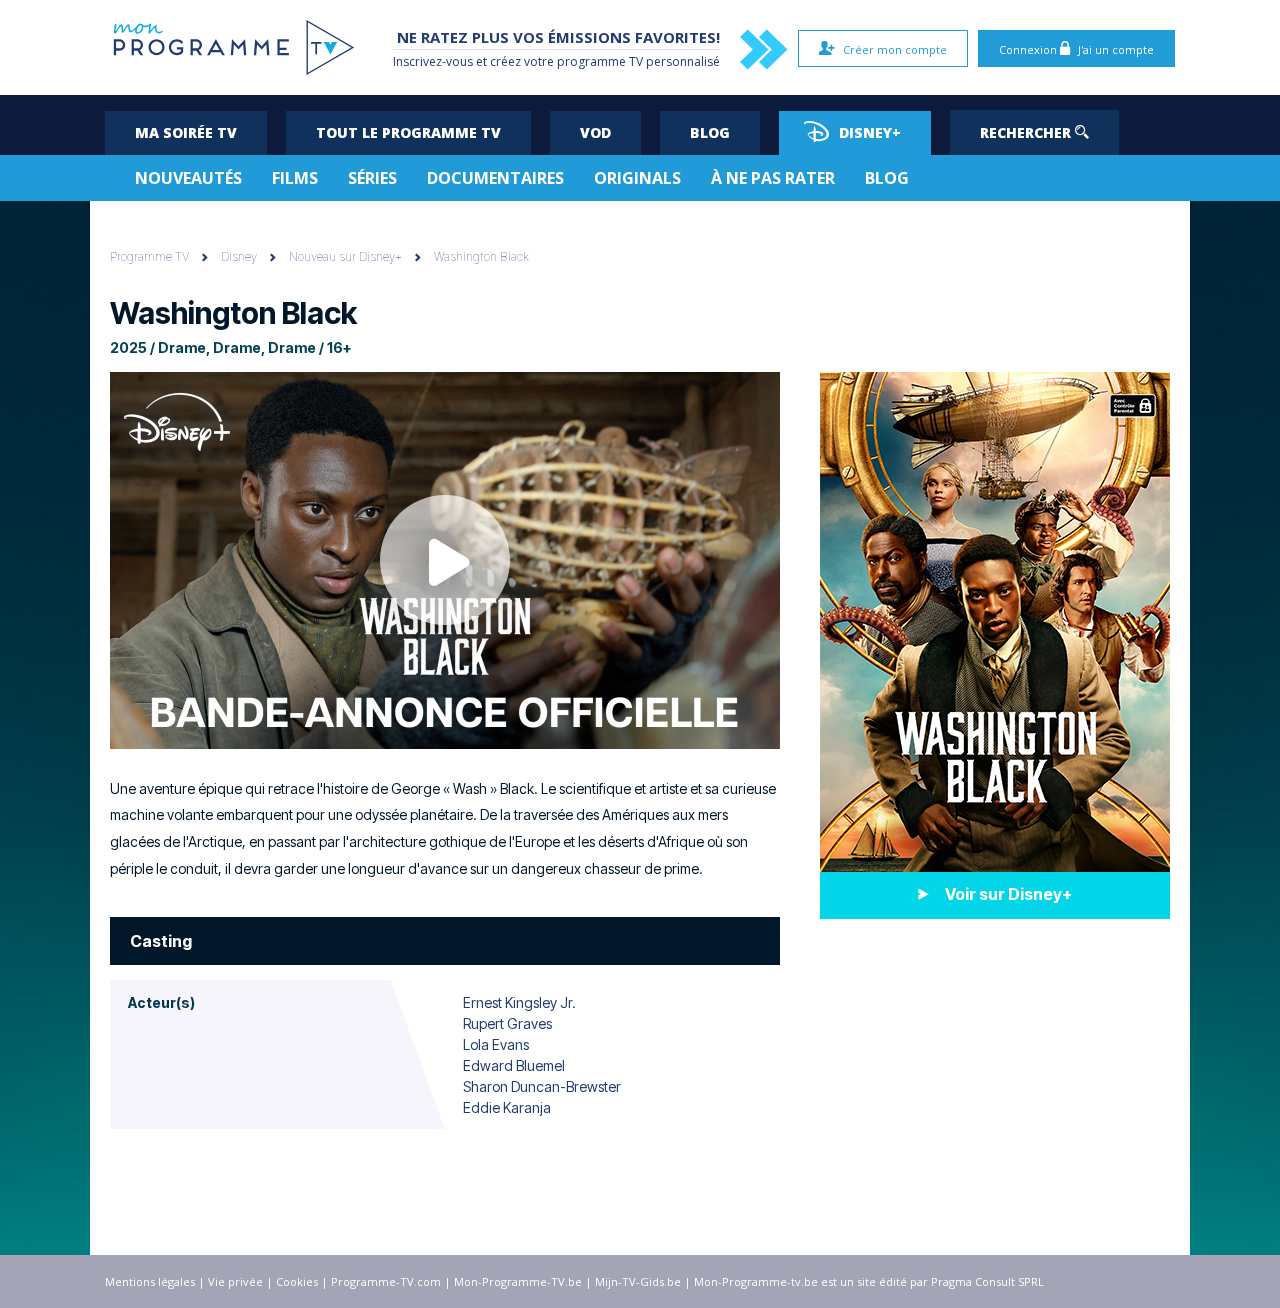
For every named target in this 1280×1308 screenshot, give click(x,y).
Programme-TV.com (386, 1281)
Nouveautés (188, 178)
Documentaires (495, 178)
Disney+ (870, 132)
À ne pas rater (773, 178)
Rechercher (1027, 132)
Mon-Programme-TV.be (518, 1281)
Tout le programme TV (408, 132)
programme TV (600, 61)
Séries (372, 178)
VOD (595, 132)
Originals (637, 178)
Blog (710, 132)
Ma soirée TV (186, 132)
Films (295, 178)
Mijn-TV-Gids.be (638, 1281)
